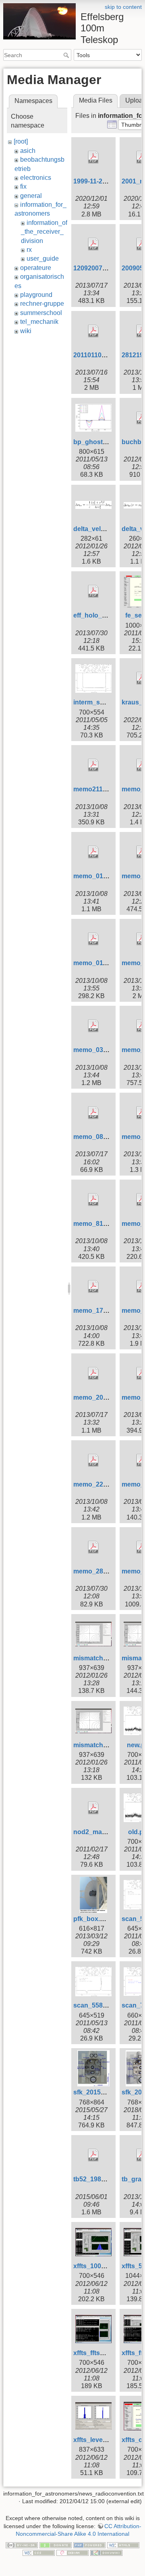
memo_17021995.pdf (105, 1311)
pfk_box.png (93, 1919)
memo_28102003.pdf (105, 1571)
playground (36, 295)
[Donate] (56, 2545)
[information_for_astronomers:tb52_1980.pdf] (93, 2155)
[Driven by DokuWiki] (106, 2553)
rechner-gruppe (42, 304)
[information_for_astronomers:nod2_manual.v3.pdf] (93, 1808)
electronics (36, 178)
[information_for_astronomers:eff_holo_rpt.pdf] (93, 591)
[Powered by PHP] (89, 2545)
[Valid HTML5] (123, 2545)
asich (28, 151)
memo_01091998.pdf (105, 876)
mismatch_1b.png (101, 1658)
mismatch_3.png (99, 1745)
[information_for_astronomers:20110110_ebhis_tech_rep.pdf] (93, 331)
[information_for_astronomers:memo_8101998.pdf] (93, 1200)
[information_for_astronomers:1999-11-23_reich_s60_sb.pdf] (93, 157)
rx (29, 250)
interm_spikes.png (102, 702)
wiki (26, 331)
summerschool (41, 313)
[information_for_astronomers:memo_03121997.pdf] (93, 1026)
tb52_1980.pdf (95, 2179)
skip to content (123, 7)
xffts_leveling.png (100, 2440)
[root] (21, 141)
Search (67, 55)
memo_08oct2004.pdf (106, 1137)
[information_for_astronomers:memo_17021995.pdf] (93, 1287)
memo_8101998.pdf (103, 1224)
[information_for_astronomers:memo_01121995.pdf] (93, 939)
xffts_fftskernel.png (103, 2353)
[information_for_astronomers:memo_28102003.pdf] (93, 1547)
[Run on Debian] (72, 2553)
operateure (36, 268)
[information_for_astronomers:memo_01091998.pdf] (93, 852)
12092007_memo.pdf (105, 268)
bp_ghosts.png (97, 442)
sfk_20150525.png (101, 2092)
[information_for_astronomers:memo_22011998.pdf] (93, 1460)
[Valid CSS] (39, 2553)
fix (23, 186)
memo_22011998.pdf (105, 1484)
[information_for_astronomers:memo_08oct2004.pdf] (93, 1113)
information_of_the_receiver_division (44, 232)
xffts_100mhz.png (100, 2266)
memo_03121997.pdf (105, 1050)
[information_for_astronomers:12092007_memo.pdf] (93, 244)
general (31, 196)
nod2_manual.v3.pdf (105, 1832)
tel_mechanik (39, 322)
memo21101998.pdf (103, 789)
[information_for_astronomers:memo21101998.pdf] (93, 765)
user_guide (43, 258)
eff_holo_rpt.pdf (98, 615)
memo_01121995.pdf (105, 963)
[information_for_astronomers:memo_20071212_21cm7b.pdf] (93, 1373)
